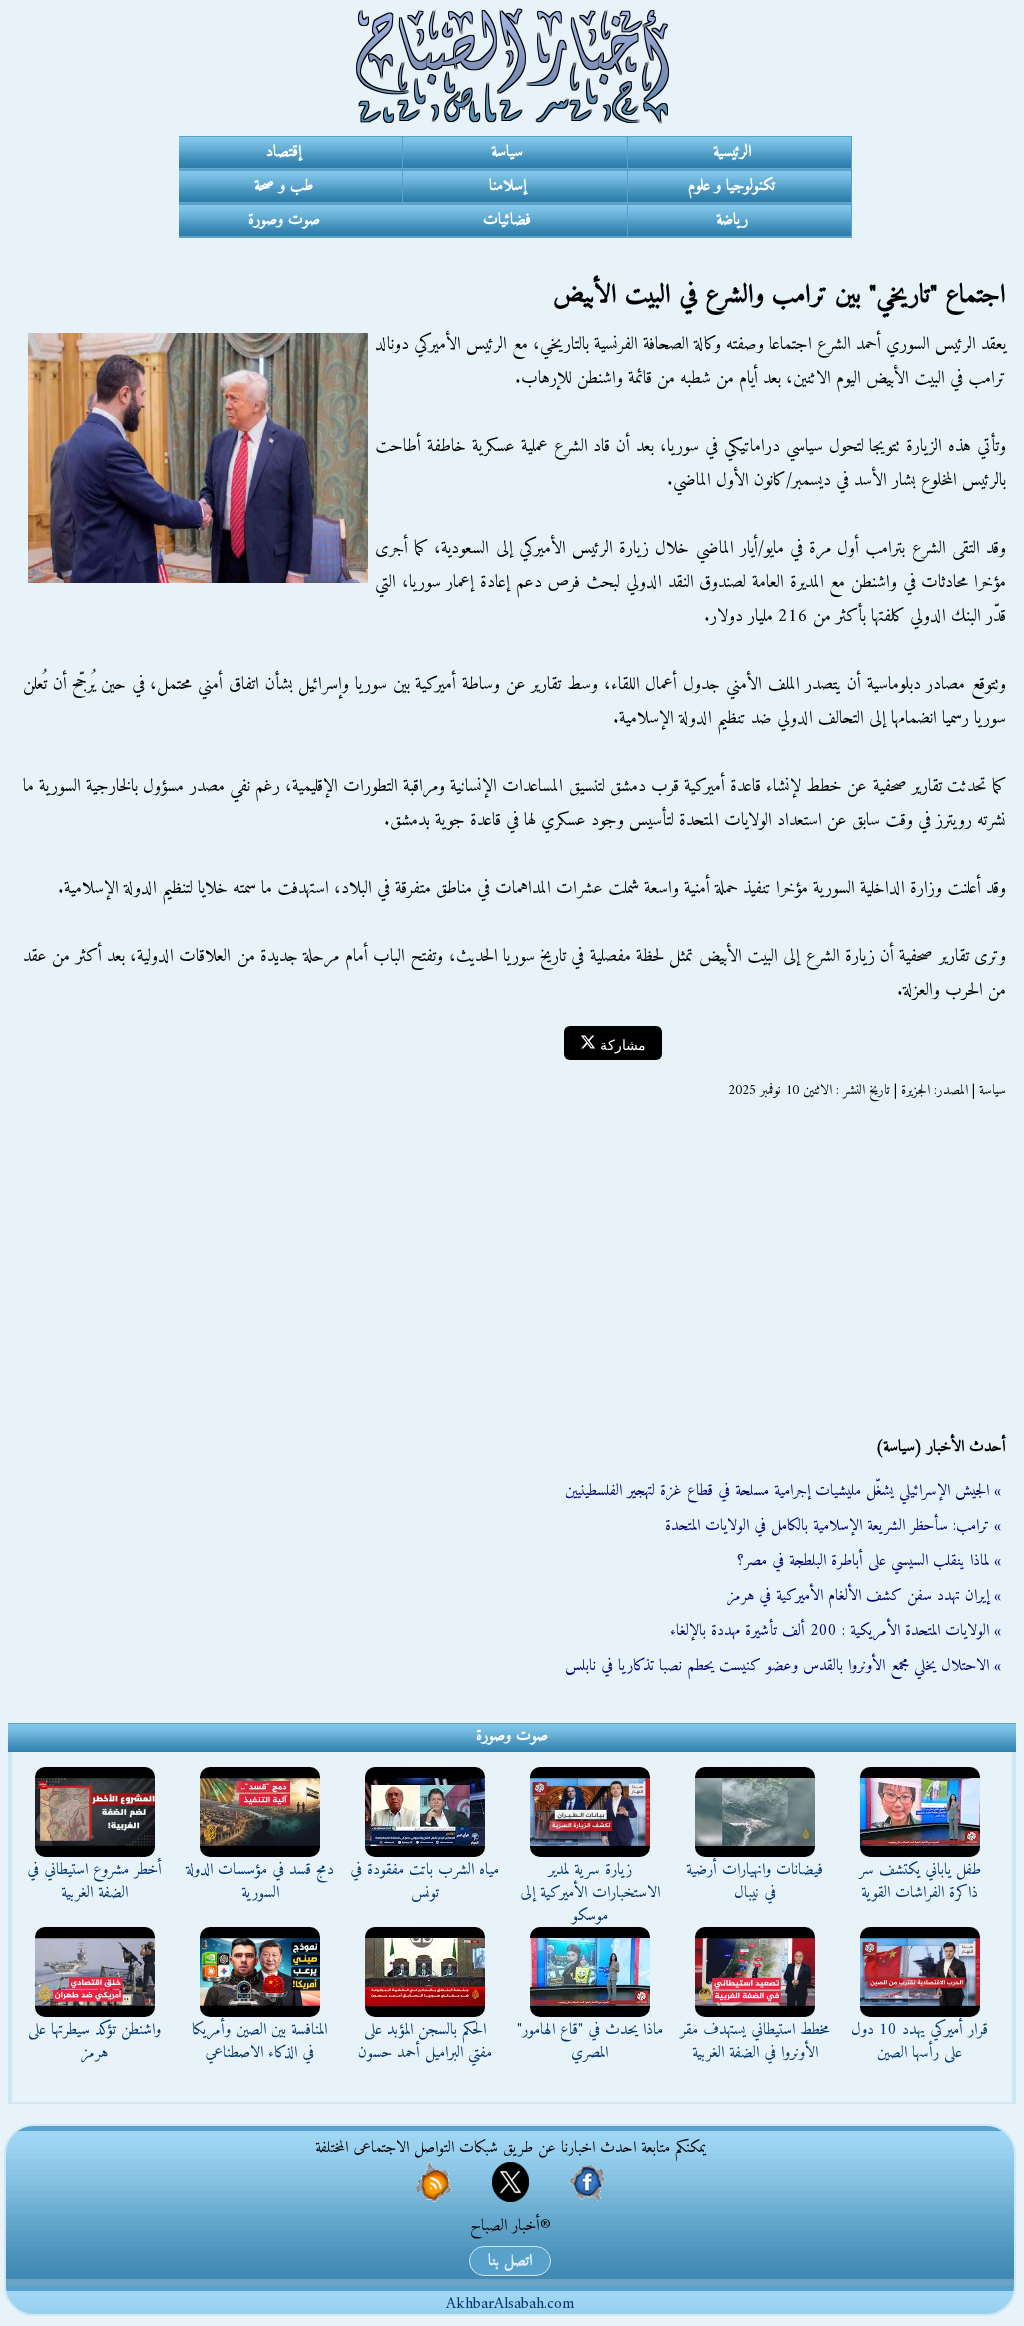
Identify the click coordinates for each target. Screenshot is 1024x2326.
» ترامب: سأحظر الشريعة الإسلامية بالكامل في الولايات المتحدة (833, 1526)
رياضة (732, 220)
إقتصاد (283, 152)
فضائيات (507, 220)
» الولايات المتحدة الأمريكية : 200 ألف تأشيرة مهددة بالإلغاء (835, 1631)
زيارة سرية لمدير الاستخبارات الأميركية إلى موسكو (590, 1893)
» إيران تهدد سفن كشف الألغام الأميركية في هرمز (864, 1596)
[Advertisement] (512, 1268)
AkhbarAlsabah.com (510, 2304)
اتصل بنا (510, 2261)
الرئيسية (732, 152)
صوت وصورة (284, 220)
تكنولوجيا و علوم (731, 186)
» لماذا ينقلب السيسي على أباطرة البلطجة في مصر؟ (869, 1561)
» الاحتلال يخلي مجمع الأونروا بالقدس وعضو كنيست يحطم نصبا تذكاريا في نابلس (783, 1666)
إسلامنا (507, 186)
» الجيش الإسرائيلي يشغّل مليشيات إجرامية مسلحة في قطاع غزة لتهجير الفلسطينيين (783, 1491)
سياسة (507, 152)
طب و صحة (283, 186)
